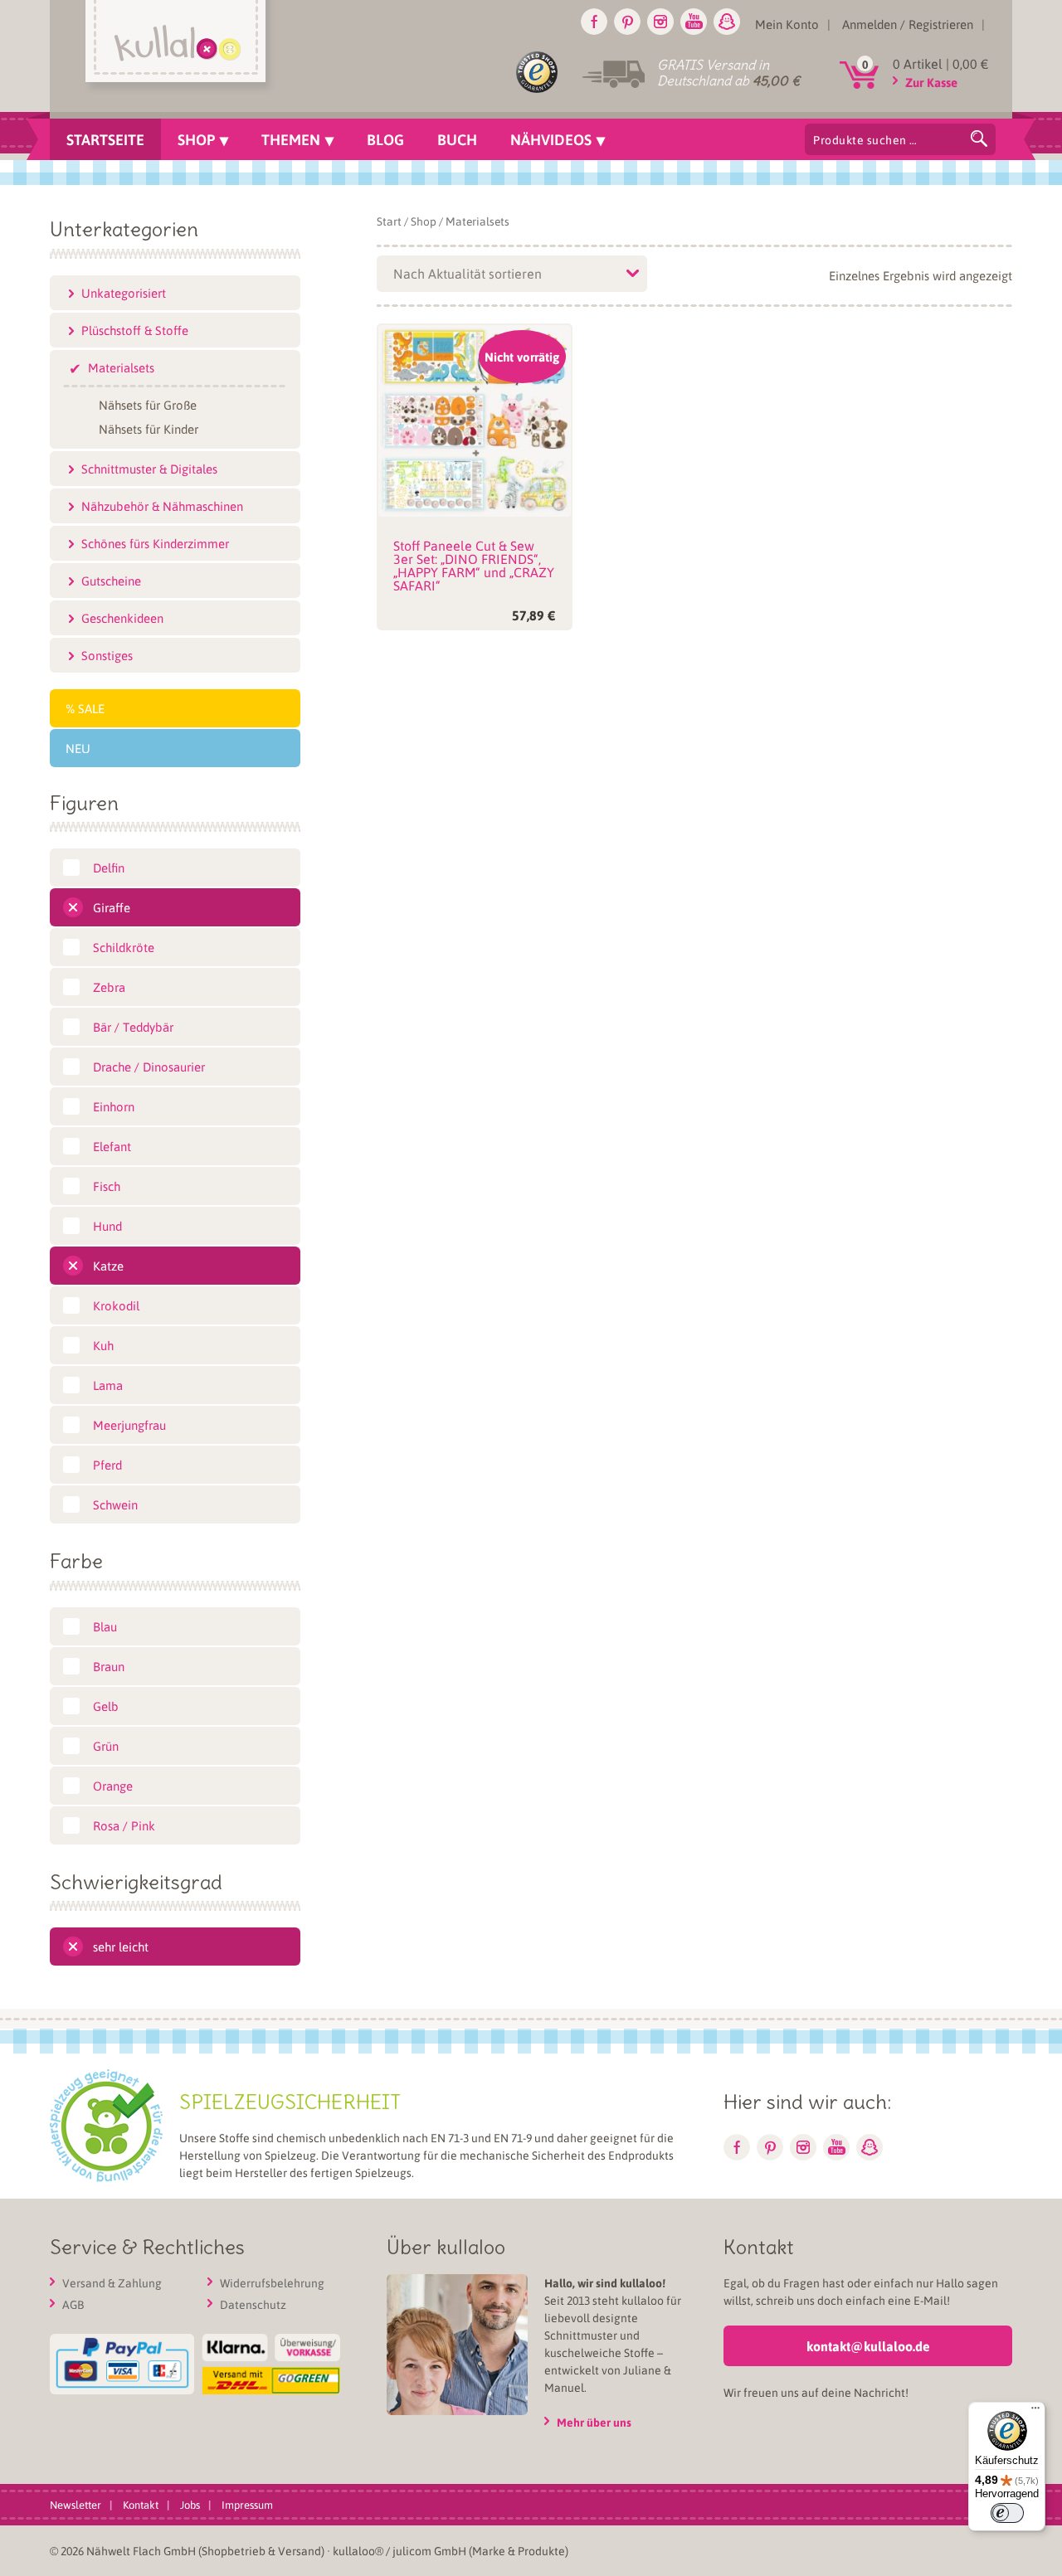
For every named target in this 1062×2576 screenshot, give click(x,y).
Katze (108, 1266)
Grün (106, 1746)
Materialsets (121, 367)
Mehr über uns (594, 2422)
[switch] (1007, 2513)
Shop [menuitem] (196, 139)
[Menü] (1035, 2412)
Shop (424, 221)
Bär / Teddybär (133, 1027)
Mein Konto (787, 24)
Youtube (694, 22)
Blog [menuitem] (385, 139)
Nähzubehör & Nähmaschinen (162, 506)
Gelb (106, 1706)
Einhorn (114, 1106)
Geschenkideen (122, 618)
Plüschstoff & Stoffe (135, 330)
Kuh (103, 1345)
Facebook (594, 22)
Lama (108, 1385)
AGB (73, 2304)
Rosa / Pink (124, 1825)
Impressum (247, 2504)
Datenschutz (253, 2304)
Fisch (107, 1186)
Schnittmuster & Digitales (149, 469)
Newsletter (76, 2504)
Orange (113, 1786)
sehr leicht (121, 1947)
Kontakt (141, 2504)
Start (389, 221)
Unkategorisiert (124, 293)
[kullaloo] (180, 47)
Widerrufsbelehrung (272, 2282)
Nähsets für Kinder (149, 428)
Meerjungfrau (129, 1425)
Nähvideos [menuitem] (551, 139)
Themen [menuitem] (291, 139)
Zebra (109, 987)
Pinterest (627, 22)
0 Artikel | (941, 63)
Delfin (109, 868)
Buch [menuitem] (457, 139)
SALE (91, 708)
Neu (78, 748)
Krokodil (116, 1305)
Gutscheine (111, 581)
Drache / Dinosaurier (149, 1067)
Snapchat (727, 22)
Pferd (107, 1465)
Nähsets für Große (148, 404)
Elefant (112, 1146)
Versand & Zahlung (112, 2282)
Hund (107, 1226)
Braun (109, 1666)
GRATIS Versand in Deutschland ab (728, 73)
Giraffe (112, 907)
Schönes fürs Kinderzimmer (155, 543)
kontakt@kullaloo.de (868, 2346)
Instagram (660, 22)
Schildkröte (124, 947)
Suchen (979, 139)
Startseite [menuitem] (105, 139)
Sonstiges (107, 655)
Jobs (190, 2504)
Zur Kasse (931, 82)
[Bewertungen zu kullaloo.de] (537, 75)
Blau (105, 1626)
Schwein (115, 1504)
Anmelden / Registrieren (908, 24)
